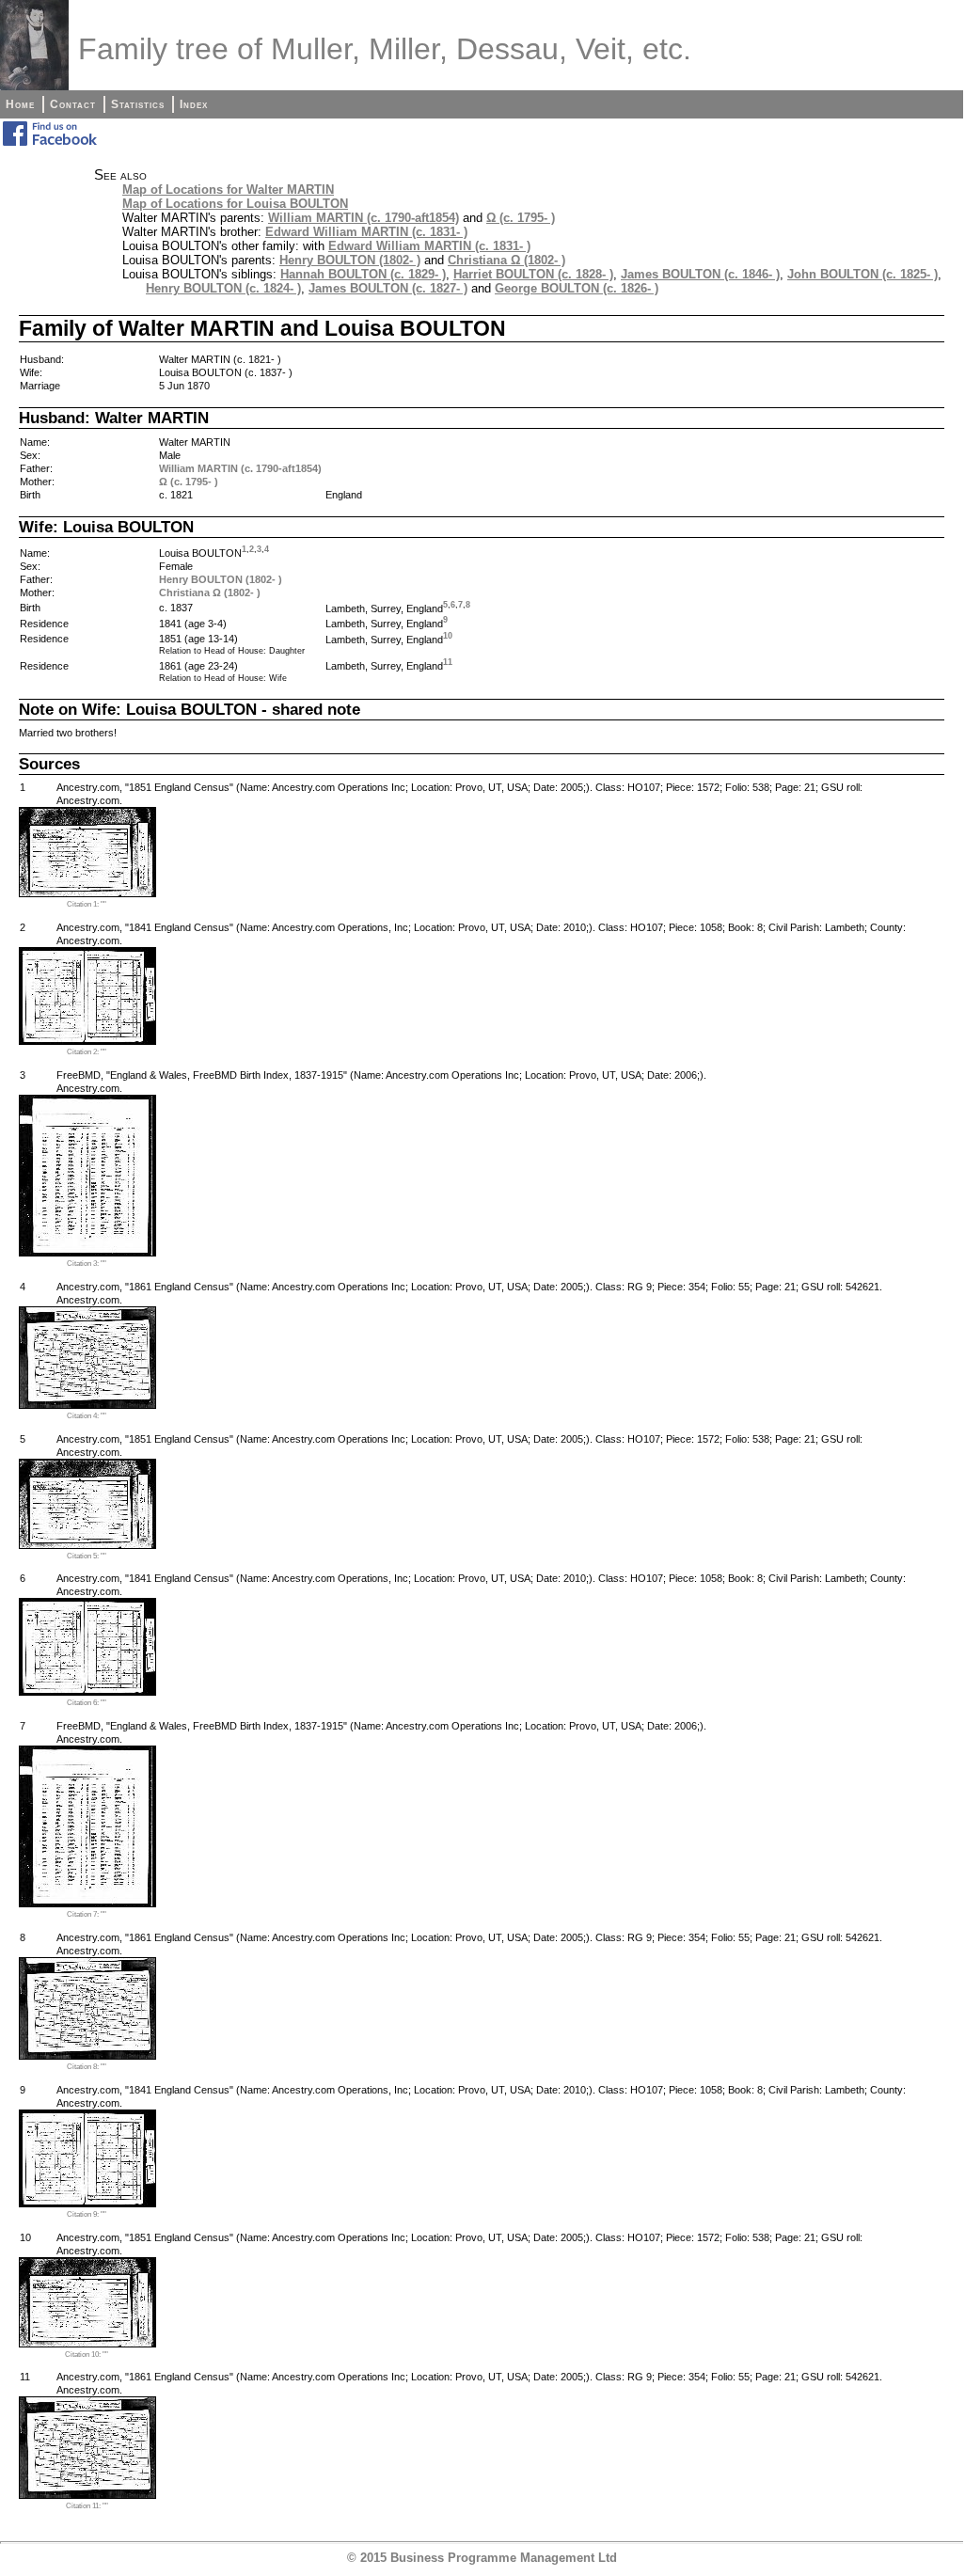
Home (20, 104)
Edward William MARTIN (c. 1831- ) (366, 232)
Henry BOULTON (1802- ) (350, 260)
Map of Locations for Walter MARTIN (228, 190)
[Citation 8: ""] (87, 2055)
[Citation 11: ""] (87, 2495)
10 (448, 636)
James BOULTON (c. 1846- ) (700, 274)
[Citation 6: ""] (87, 1691)
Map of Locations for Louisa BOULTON (235, 204)
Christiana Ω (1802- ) (506, 260)
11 (448, 662)
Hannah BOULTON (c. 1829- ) (363, 274)
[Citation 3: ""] (87, 1252)
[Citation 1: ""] (87, 893)
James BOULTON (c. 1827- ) (388, 288)
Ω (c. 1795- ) (521, 218)
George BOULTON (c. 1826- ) (577, 288)
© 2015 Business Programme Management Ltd (482, 2558)
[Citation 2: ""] (87, 1041)
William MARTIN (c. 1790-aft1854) (364, 218)
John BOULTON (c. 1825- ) (862, 274)
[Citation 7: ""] (87, 1903)
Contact (73, 104)
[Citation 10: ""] (87, 2343)
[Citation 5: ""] (87, 1545)
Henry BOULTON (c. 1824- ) (223, 288)
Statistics (138, 104)
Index (194, 104)
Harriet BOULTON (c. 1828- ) (533, 274)
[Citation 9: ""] (87, 2203)
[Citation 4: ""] (87, 1405)
